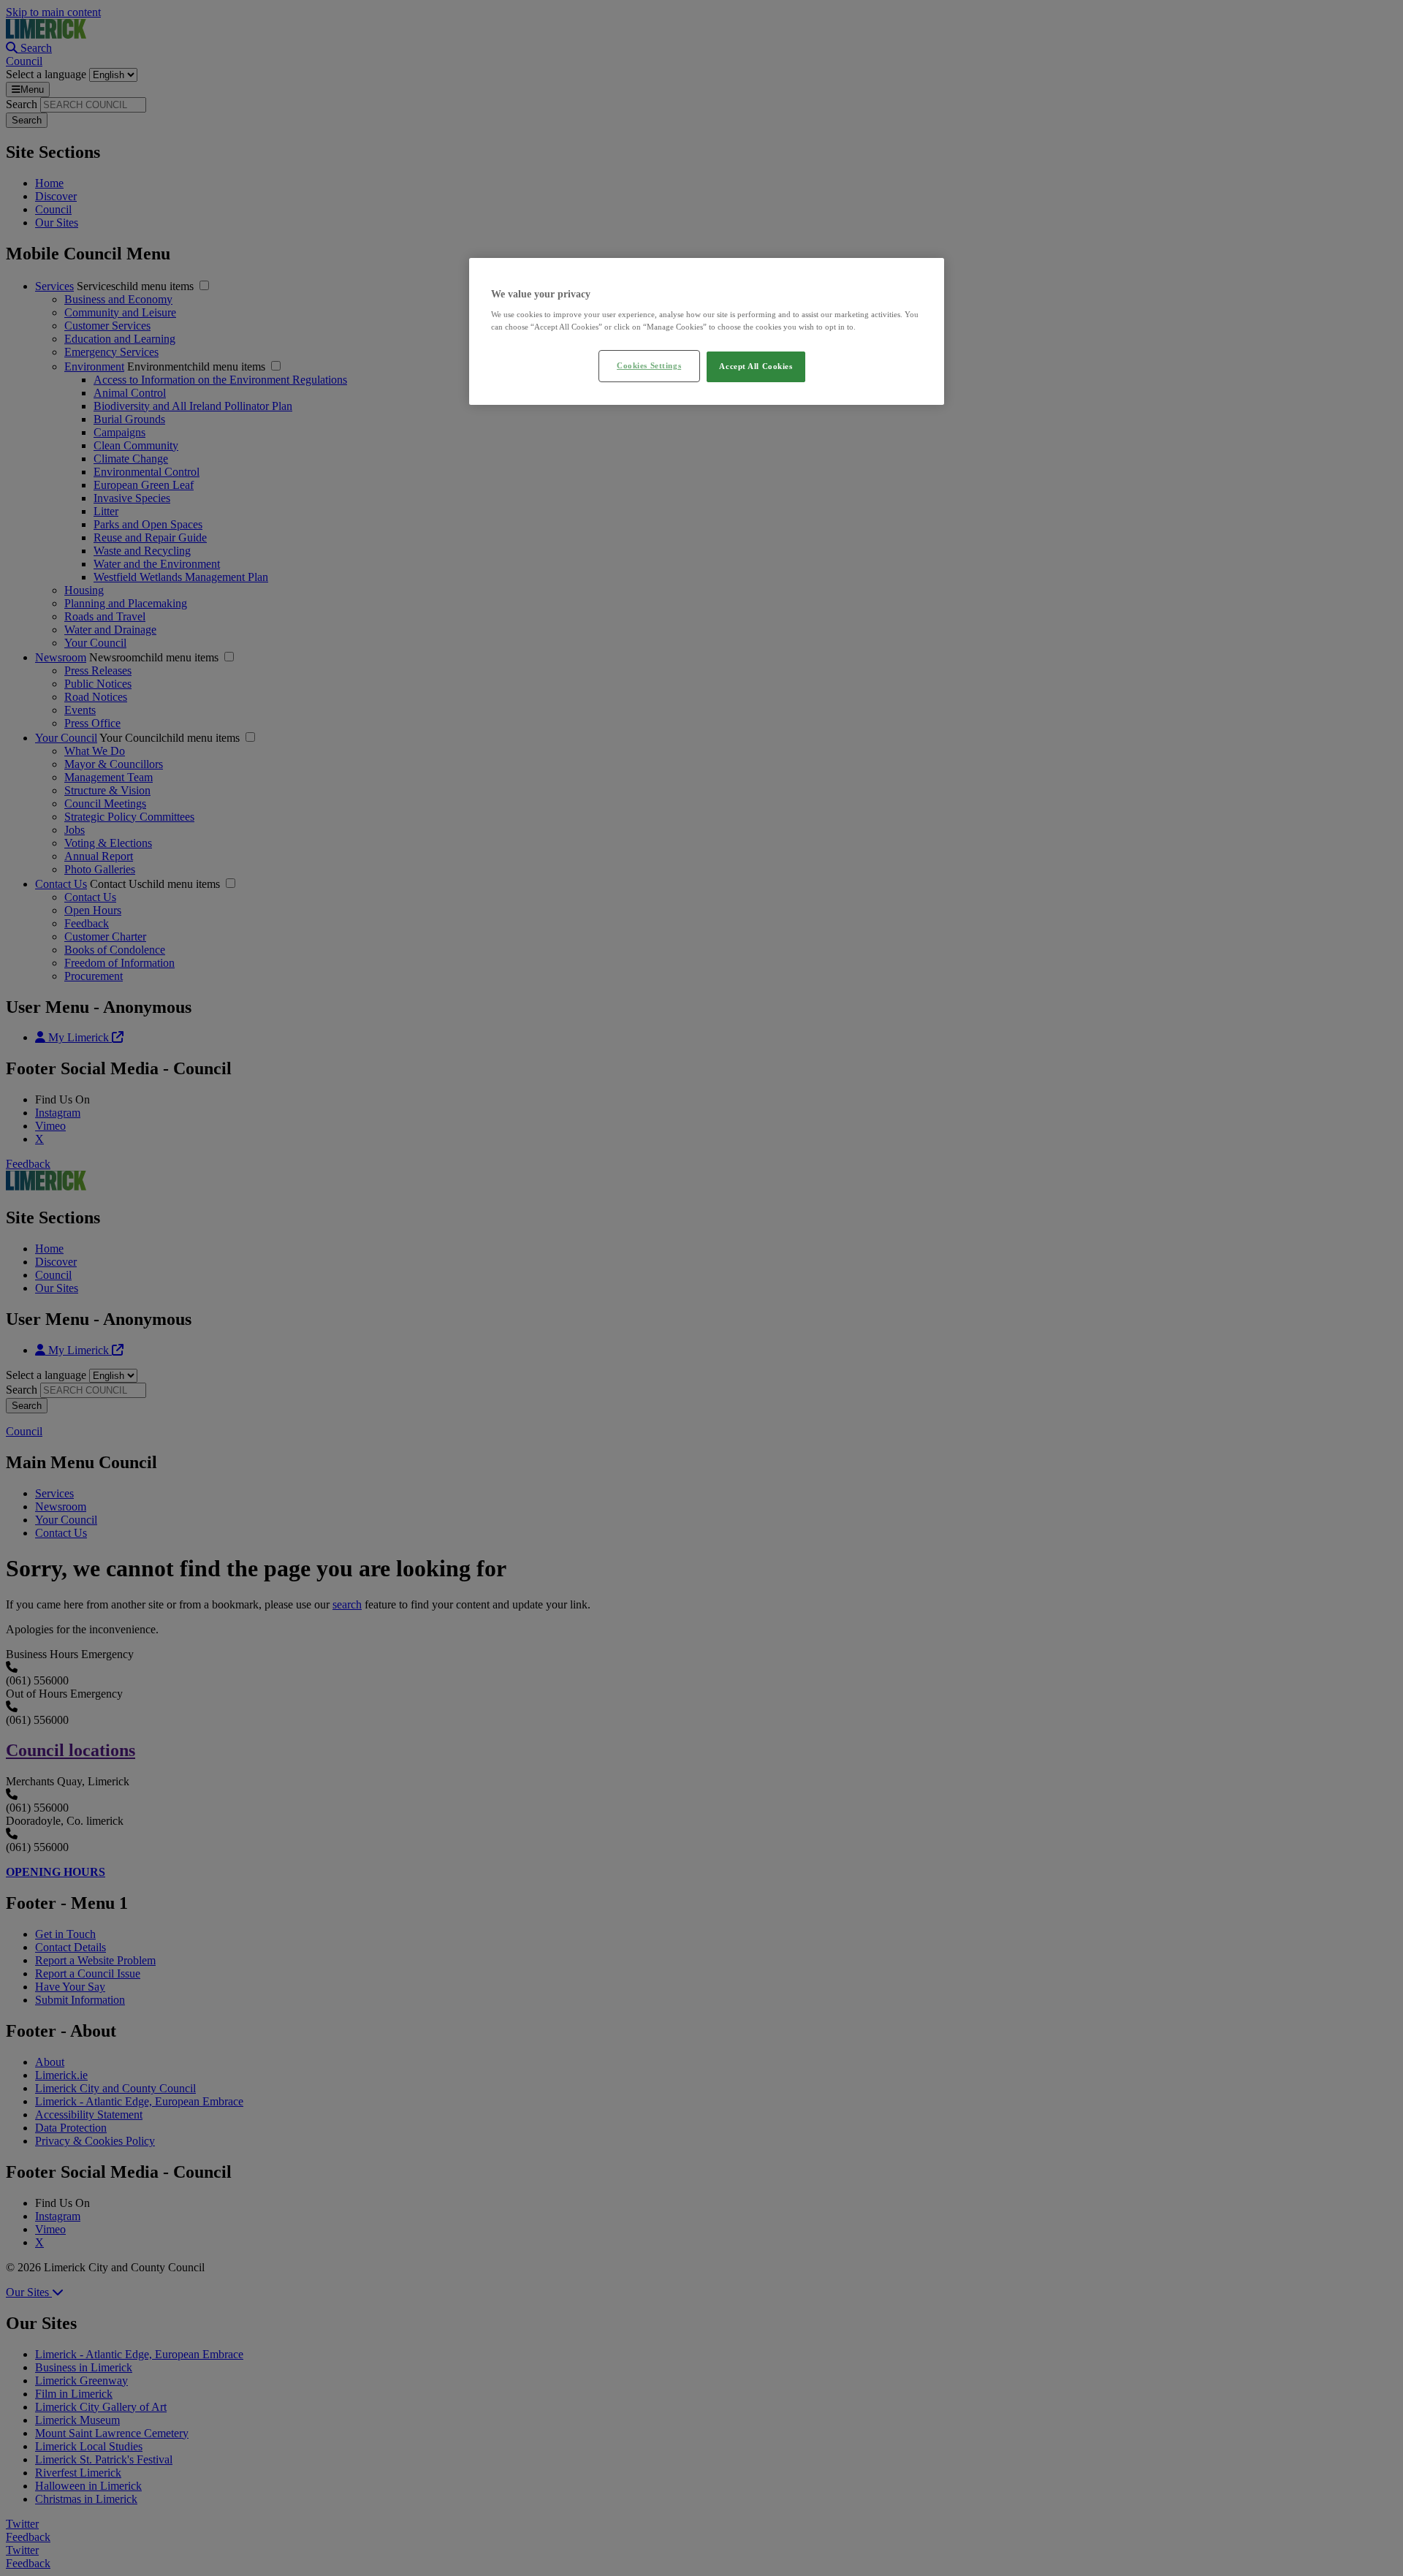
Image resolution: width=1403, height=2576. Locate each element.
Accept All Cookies (756, 366)
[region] (707, 332)
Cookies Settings (649, 365)
